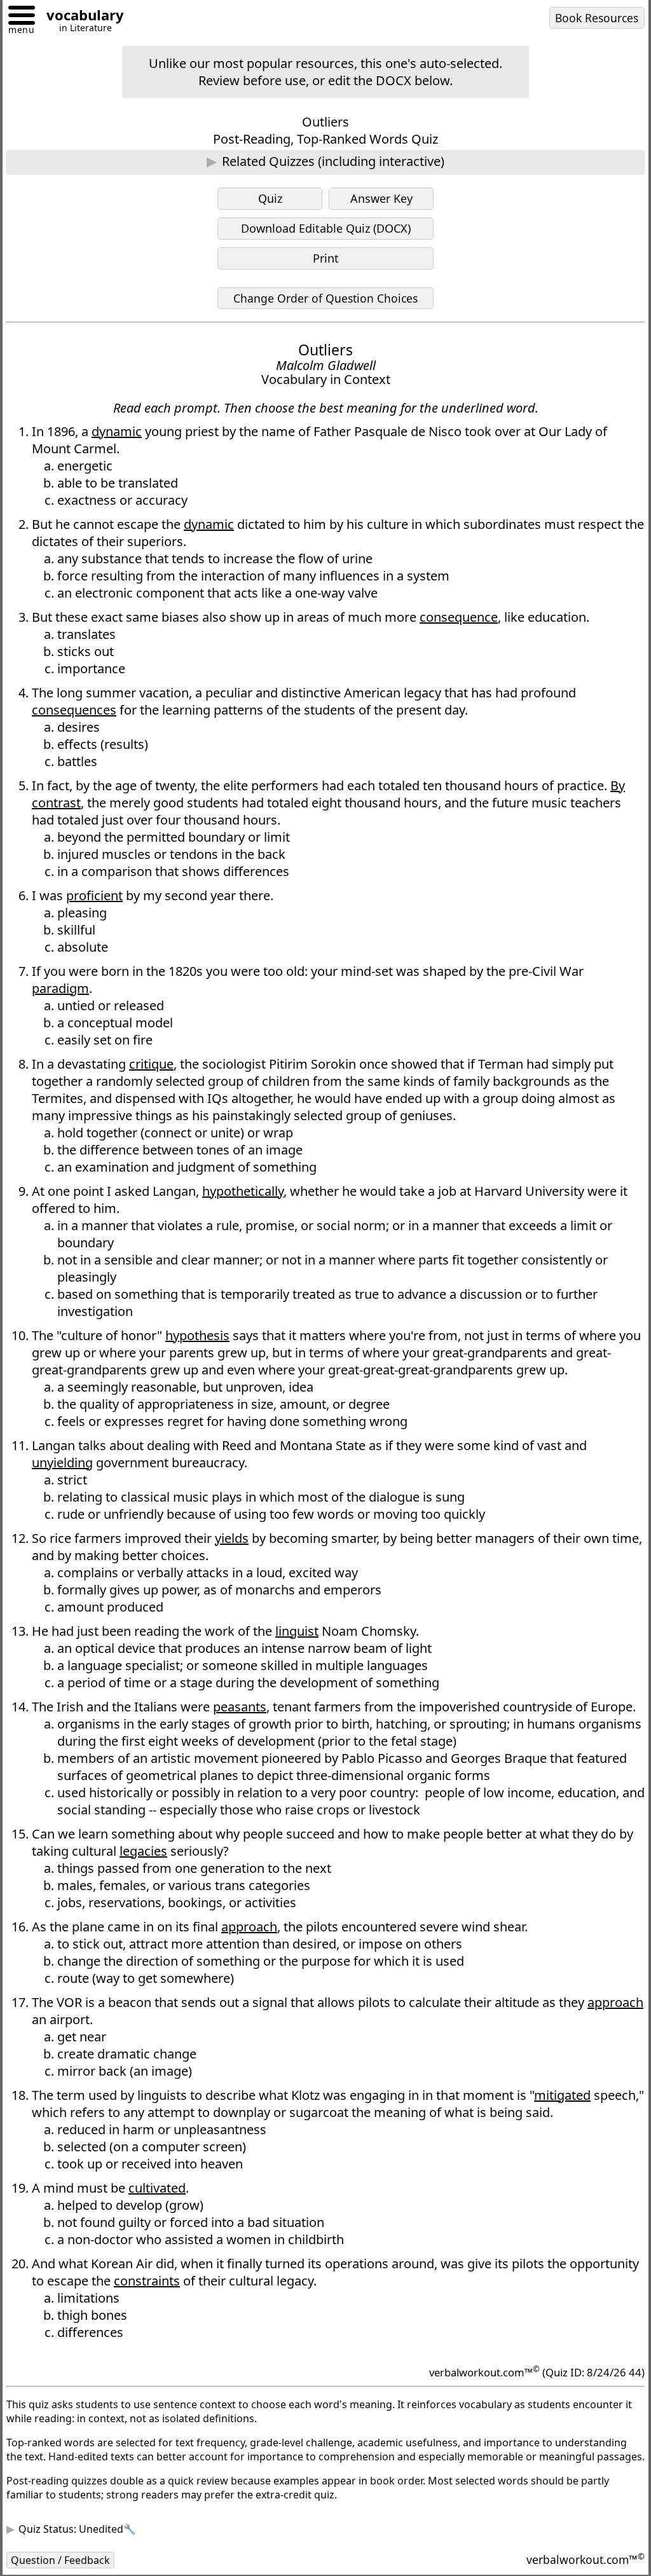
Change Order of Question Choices (325, 298)
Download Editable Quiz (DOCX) (326, 228)
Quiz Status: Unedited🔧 (87, 2560)
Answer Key (381, 198)
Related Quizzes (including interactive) (333, 161)
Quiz (270, 198)
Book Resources (597, 18)
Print (326, 258)
